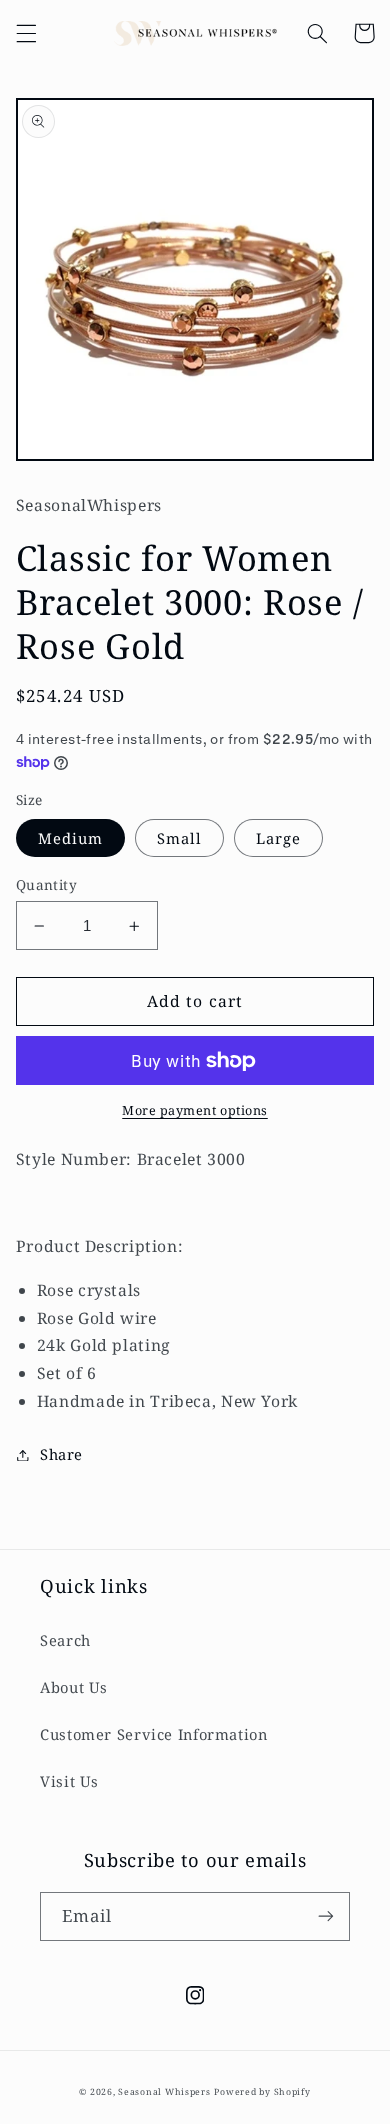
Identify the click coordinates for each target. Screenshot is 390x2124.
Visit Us (69, 1781)
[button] (26, 33)
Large (278, 838)
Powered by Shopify (262, 2092)
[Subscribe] (326, 1916)
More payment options (195, 1110)
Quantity (46, 884)
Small (179, 838)
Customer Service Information (154, 1734)
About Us (74, 1687)
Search (65, 1640)
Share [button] (61, 1454)
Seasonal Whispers (164, 2092)
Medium (70, 838)
